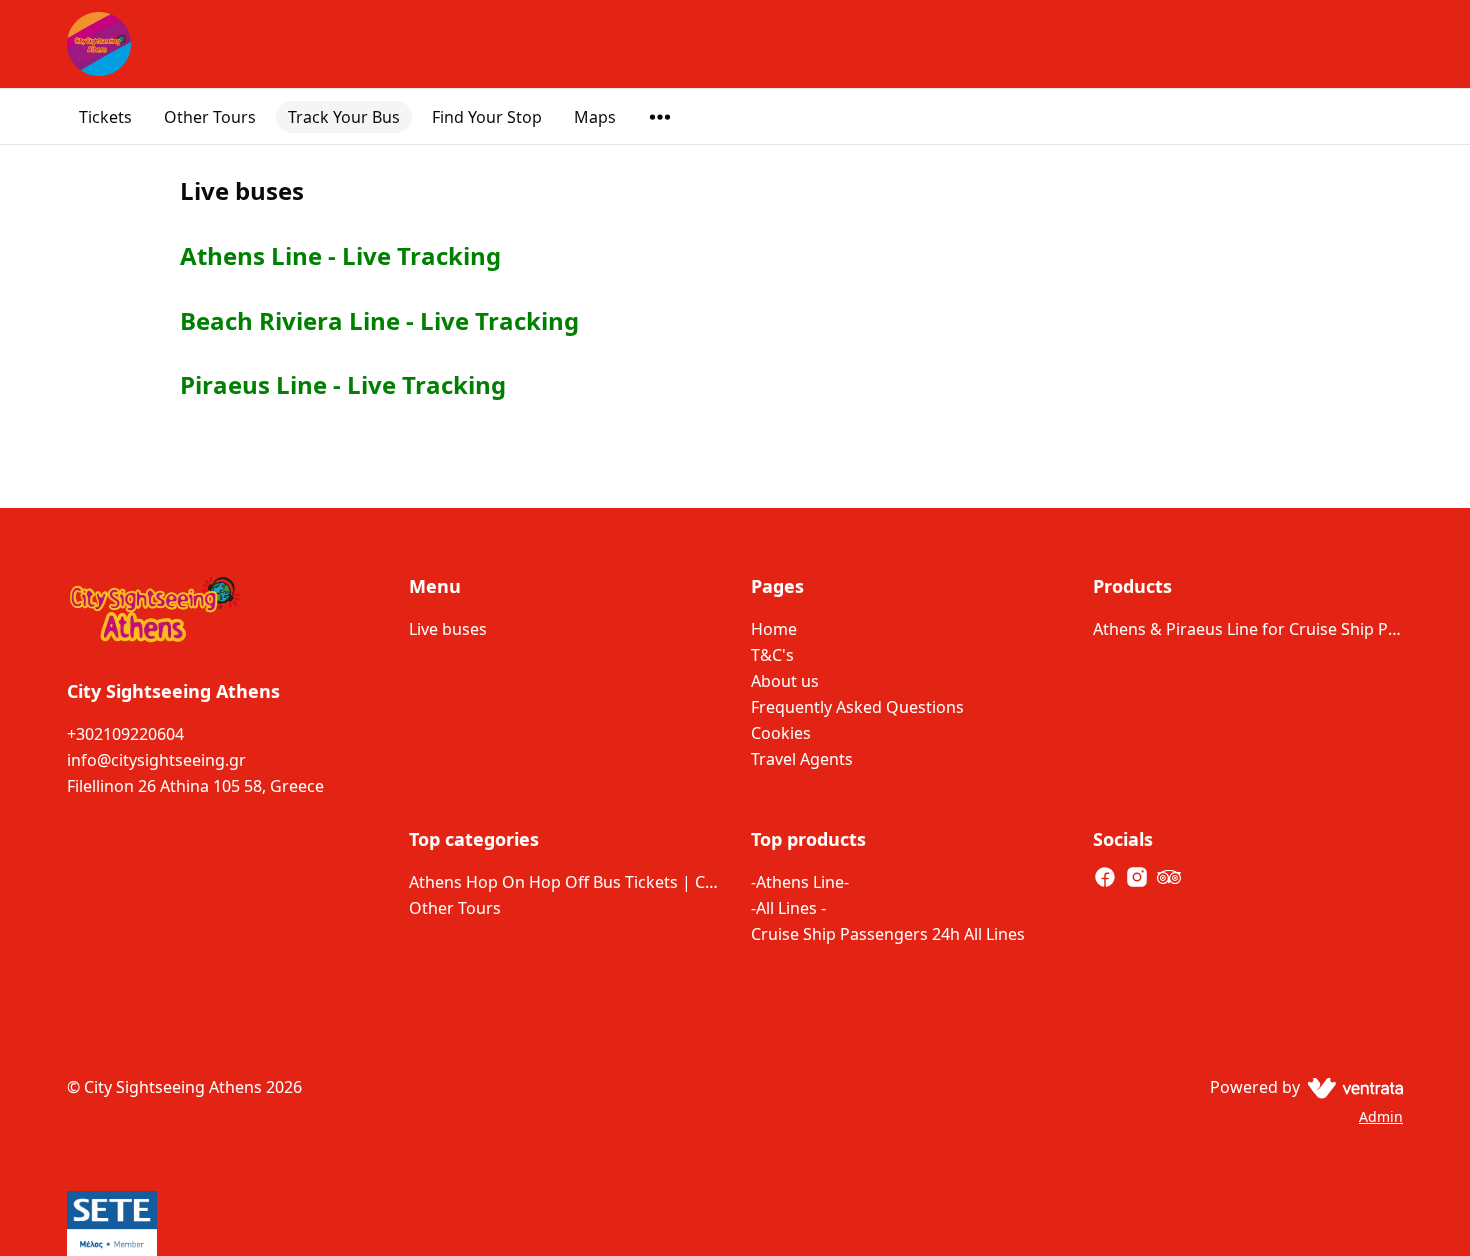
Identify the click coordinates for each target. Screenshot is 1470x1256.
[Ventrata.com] (1351, 1087)
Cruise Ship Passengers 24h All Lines (888, 934)
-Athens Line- (800, 882)
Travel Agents (802, 759)
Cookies (781, 733)
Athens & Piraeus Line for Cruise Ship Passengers (1248, 629)
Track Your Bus (344, 117)
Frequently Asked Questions (857, 707)
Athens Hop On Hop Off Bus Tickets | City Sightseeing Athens (564, 882)
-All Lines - (788, 908)
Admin (1381, 1116)
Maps (595, 117)
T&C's (772, 655)
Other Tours (210, 117)
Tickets (105, 117)
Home (774, 629)
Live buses (448, 629)
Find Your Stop (487, 117)
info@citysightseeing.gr (156, 760)
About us (785, 681)
